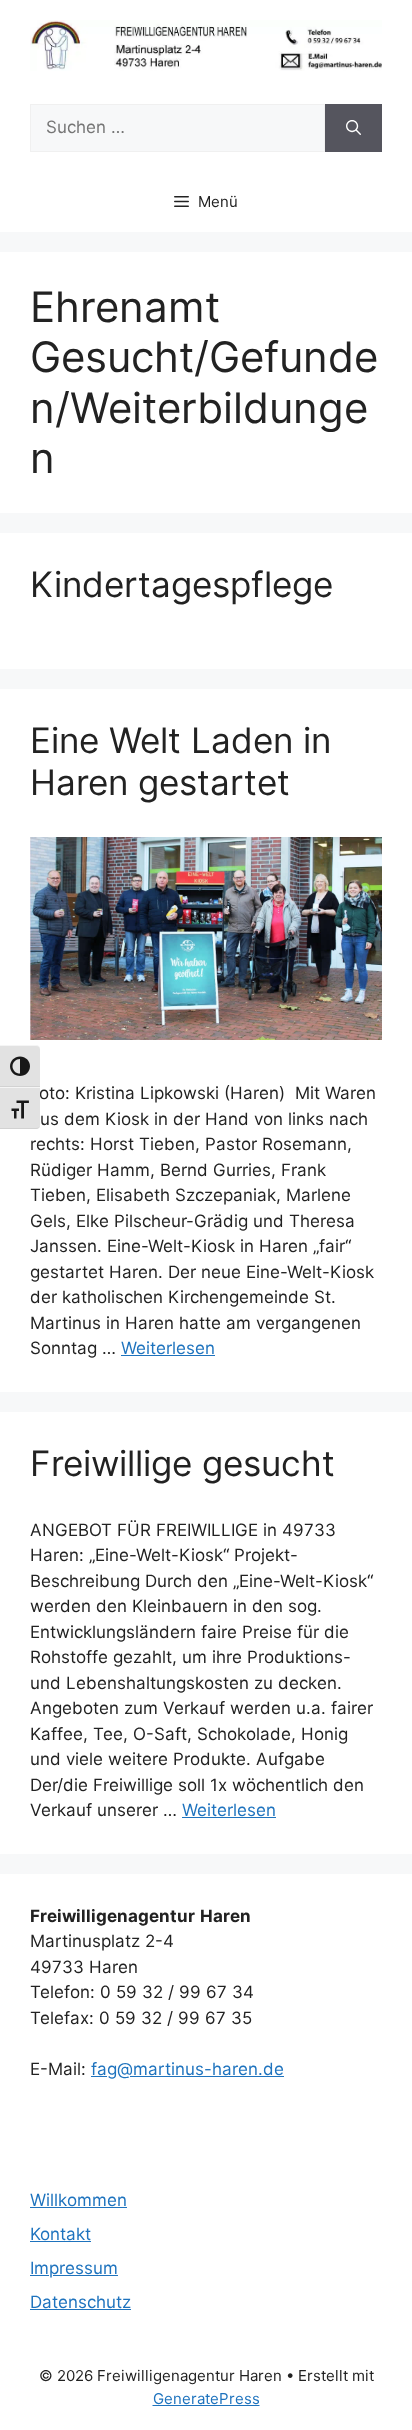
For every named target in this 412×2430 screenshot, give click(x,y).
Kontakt (60, 2234)
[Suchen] (353, 128)
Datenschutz (80, 2302)
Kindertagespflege (181, 584)
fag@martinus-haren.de (187, 2069)
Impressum (74, 2268)
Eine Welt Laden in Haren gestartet (180, 761)
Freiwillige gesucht (182, 1463)
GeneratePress (206, 2398)
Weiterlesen (168, 1348)
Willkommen (78, 2200)
